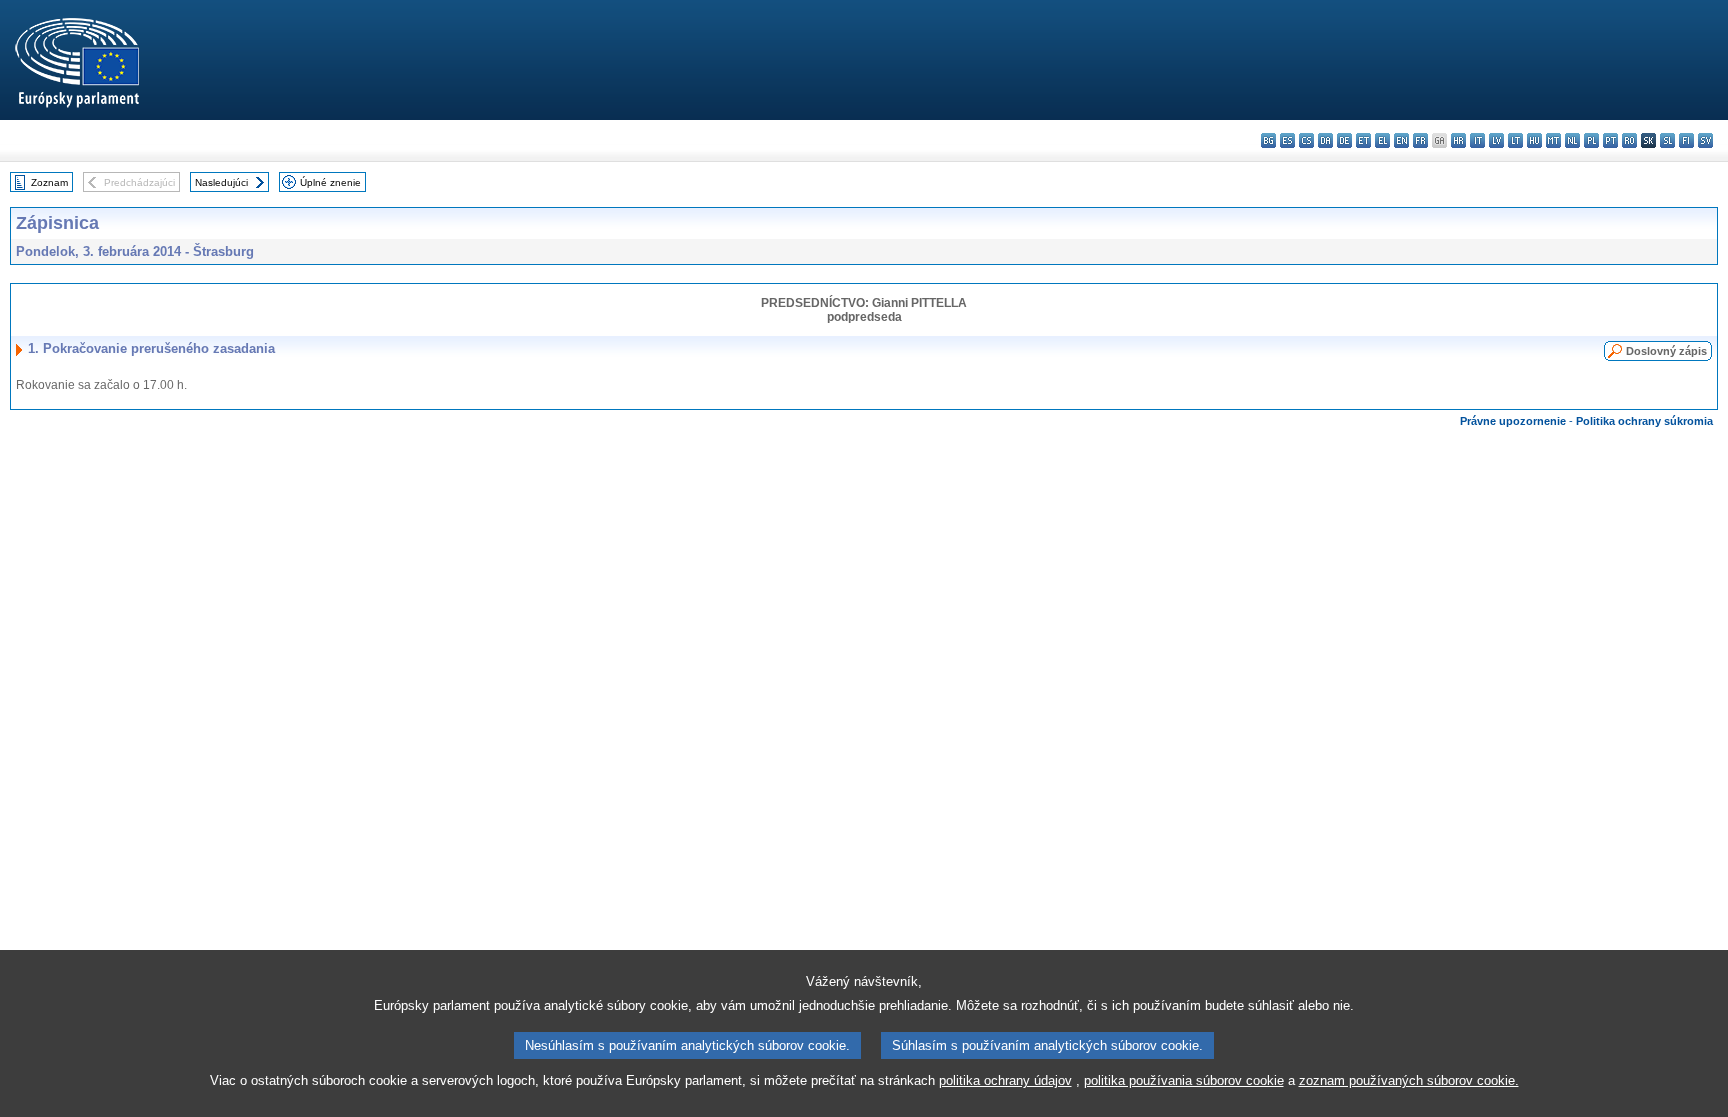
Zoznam (49, 182)
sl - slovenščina (1667, 140)
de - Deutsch (1344, 140)
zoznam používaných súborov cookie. (1409, 1080)
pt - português (1610, 140)
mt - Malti (1553, 140)
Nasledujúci (221, 182)
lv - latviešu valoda (1496, 140)
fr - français (1420, 140)
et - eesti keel (1363, 140)
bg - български (1268, 140)
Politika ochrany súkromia (1644, 421)
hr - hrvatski (1458, 140)
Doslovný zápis (1666, 351)
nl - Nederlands (1572, 140)
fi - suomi (1686, 140)
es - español (1287, 140)
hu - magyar (1534, 140)
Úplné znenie (330, 182)
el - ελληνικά (1382, 140)
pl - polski (1591, 140)
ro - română (1629, 140)
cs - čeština (1306, 140)
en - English (1401, 140)
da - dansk (1325, 140)
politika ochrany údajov (1005, 1080)
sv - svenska (1705, 140)
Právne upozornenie (1513, 421)
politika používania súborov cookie (1184, 1080)
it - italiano (1477, 140)
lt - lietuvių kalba (1515, 140)
